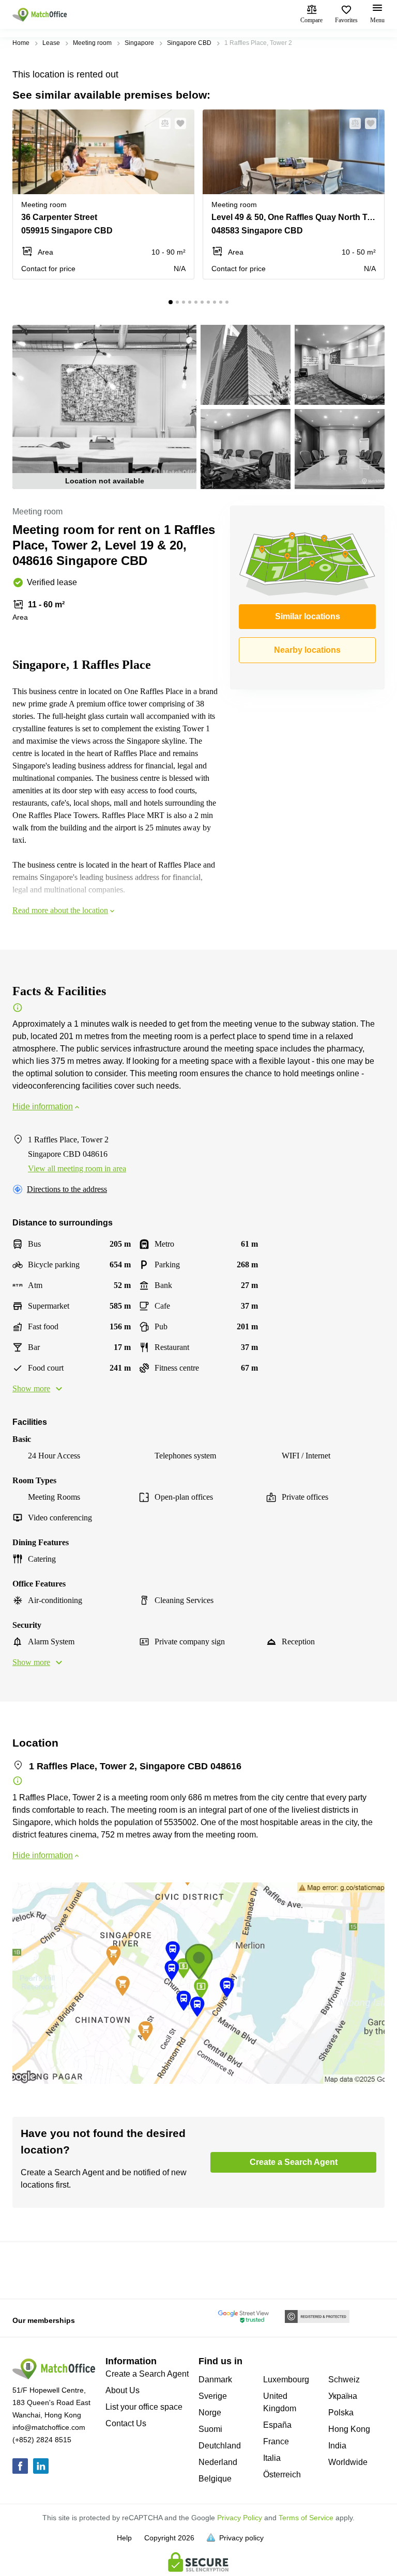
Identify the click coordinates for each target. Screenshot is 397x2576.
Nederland (218, 2462)
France (276, 2441)
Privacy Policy (240, 2518)
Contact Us (126, 2423)
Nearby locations (307, 650)
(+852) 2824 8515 (42, 2440)
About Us (123, 2390)
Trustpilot (27, 2269)
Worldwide (348, 2462)
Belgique (215, 2479)
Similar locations (308, 616)
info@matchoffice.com (49, 2427)
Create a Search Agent (147, 2374)
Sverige (213, 2396)
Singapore (139, 43)
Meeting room (92, 43)
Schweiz (344, 2379)
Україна (343, 2396)
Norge (210, 2413)
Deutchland (220, 2446)
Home (21, 43)
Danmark (215, 2379)
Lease (51, 43)
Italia (272, 2458)
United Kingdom (280, 2402)
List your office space (144, 2407)
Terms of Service (306, 2518)
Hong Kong (349, 2429)
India (337, 2446)
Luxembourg (286, 2379)
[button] (162, 123)
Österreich (282, 2475)
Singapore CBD (189, 43)
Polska (341, 2413)
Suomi (210, 2429)
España (277, 2425)
